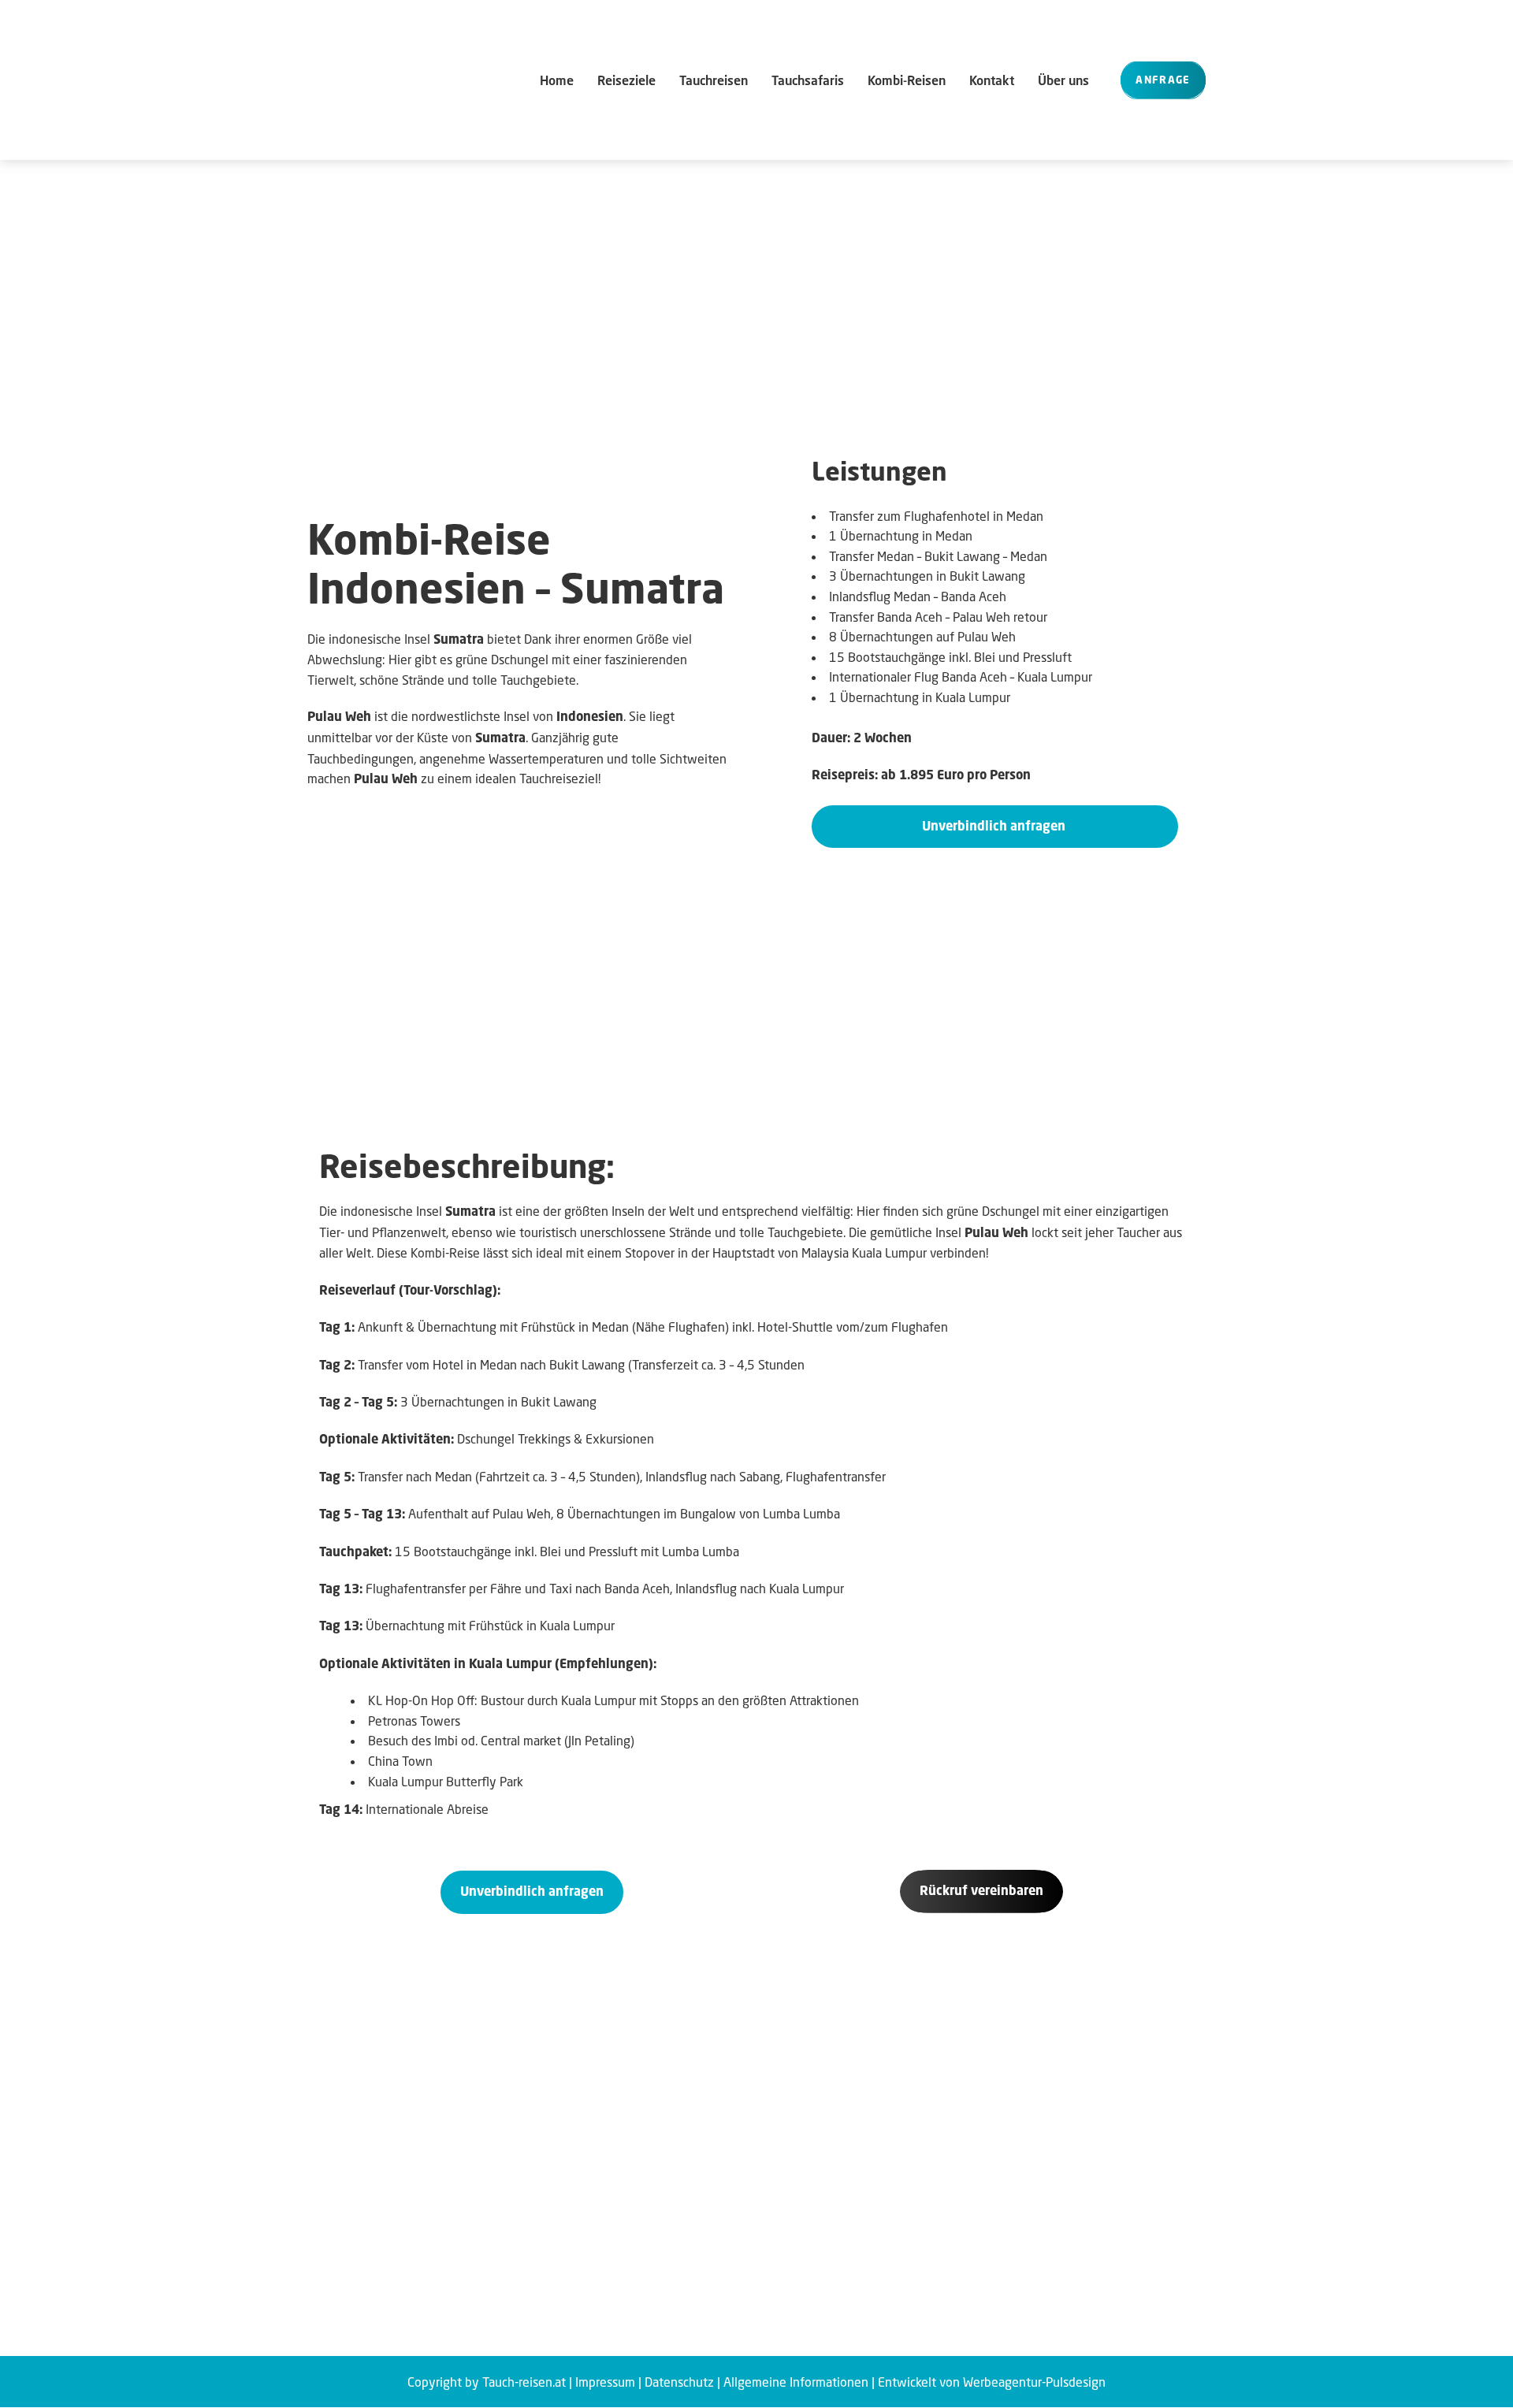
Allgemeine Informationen (796, 2382)
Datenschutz (679, 2382)
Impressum (605, 2382)
